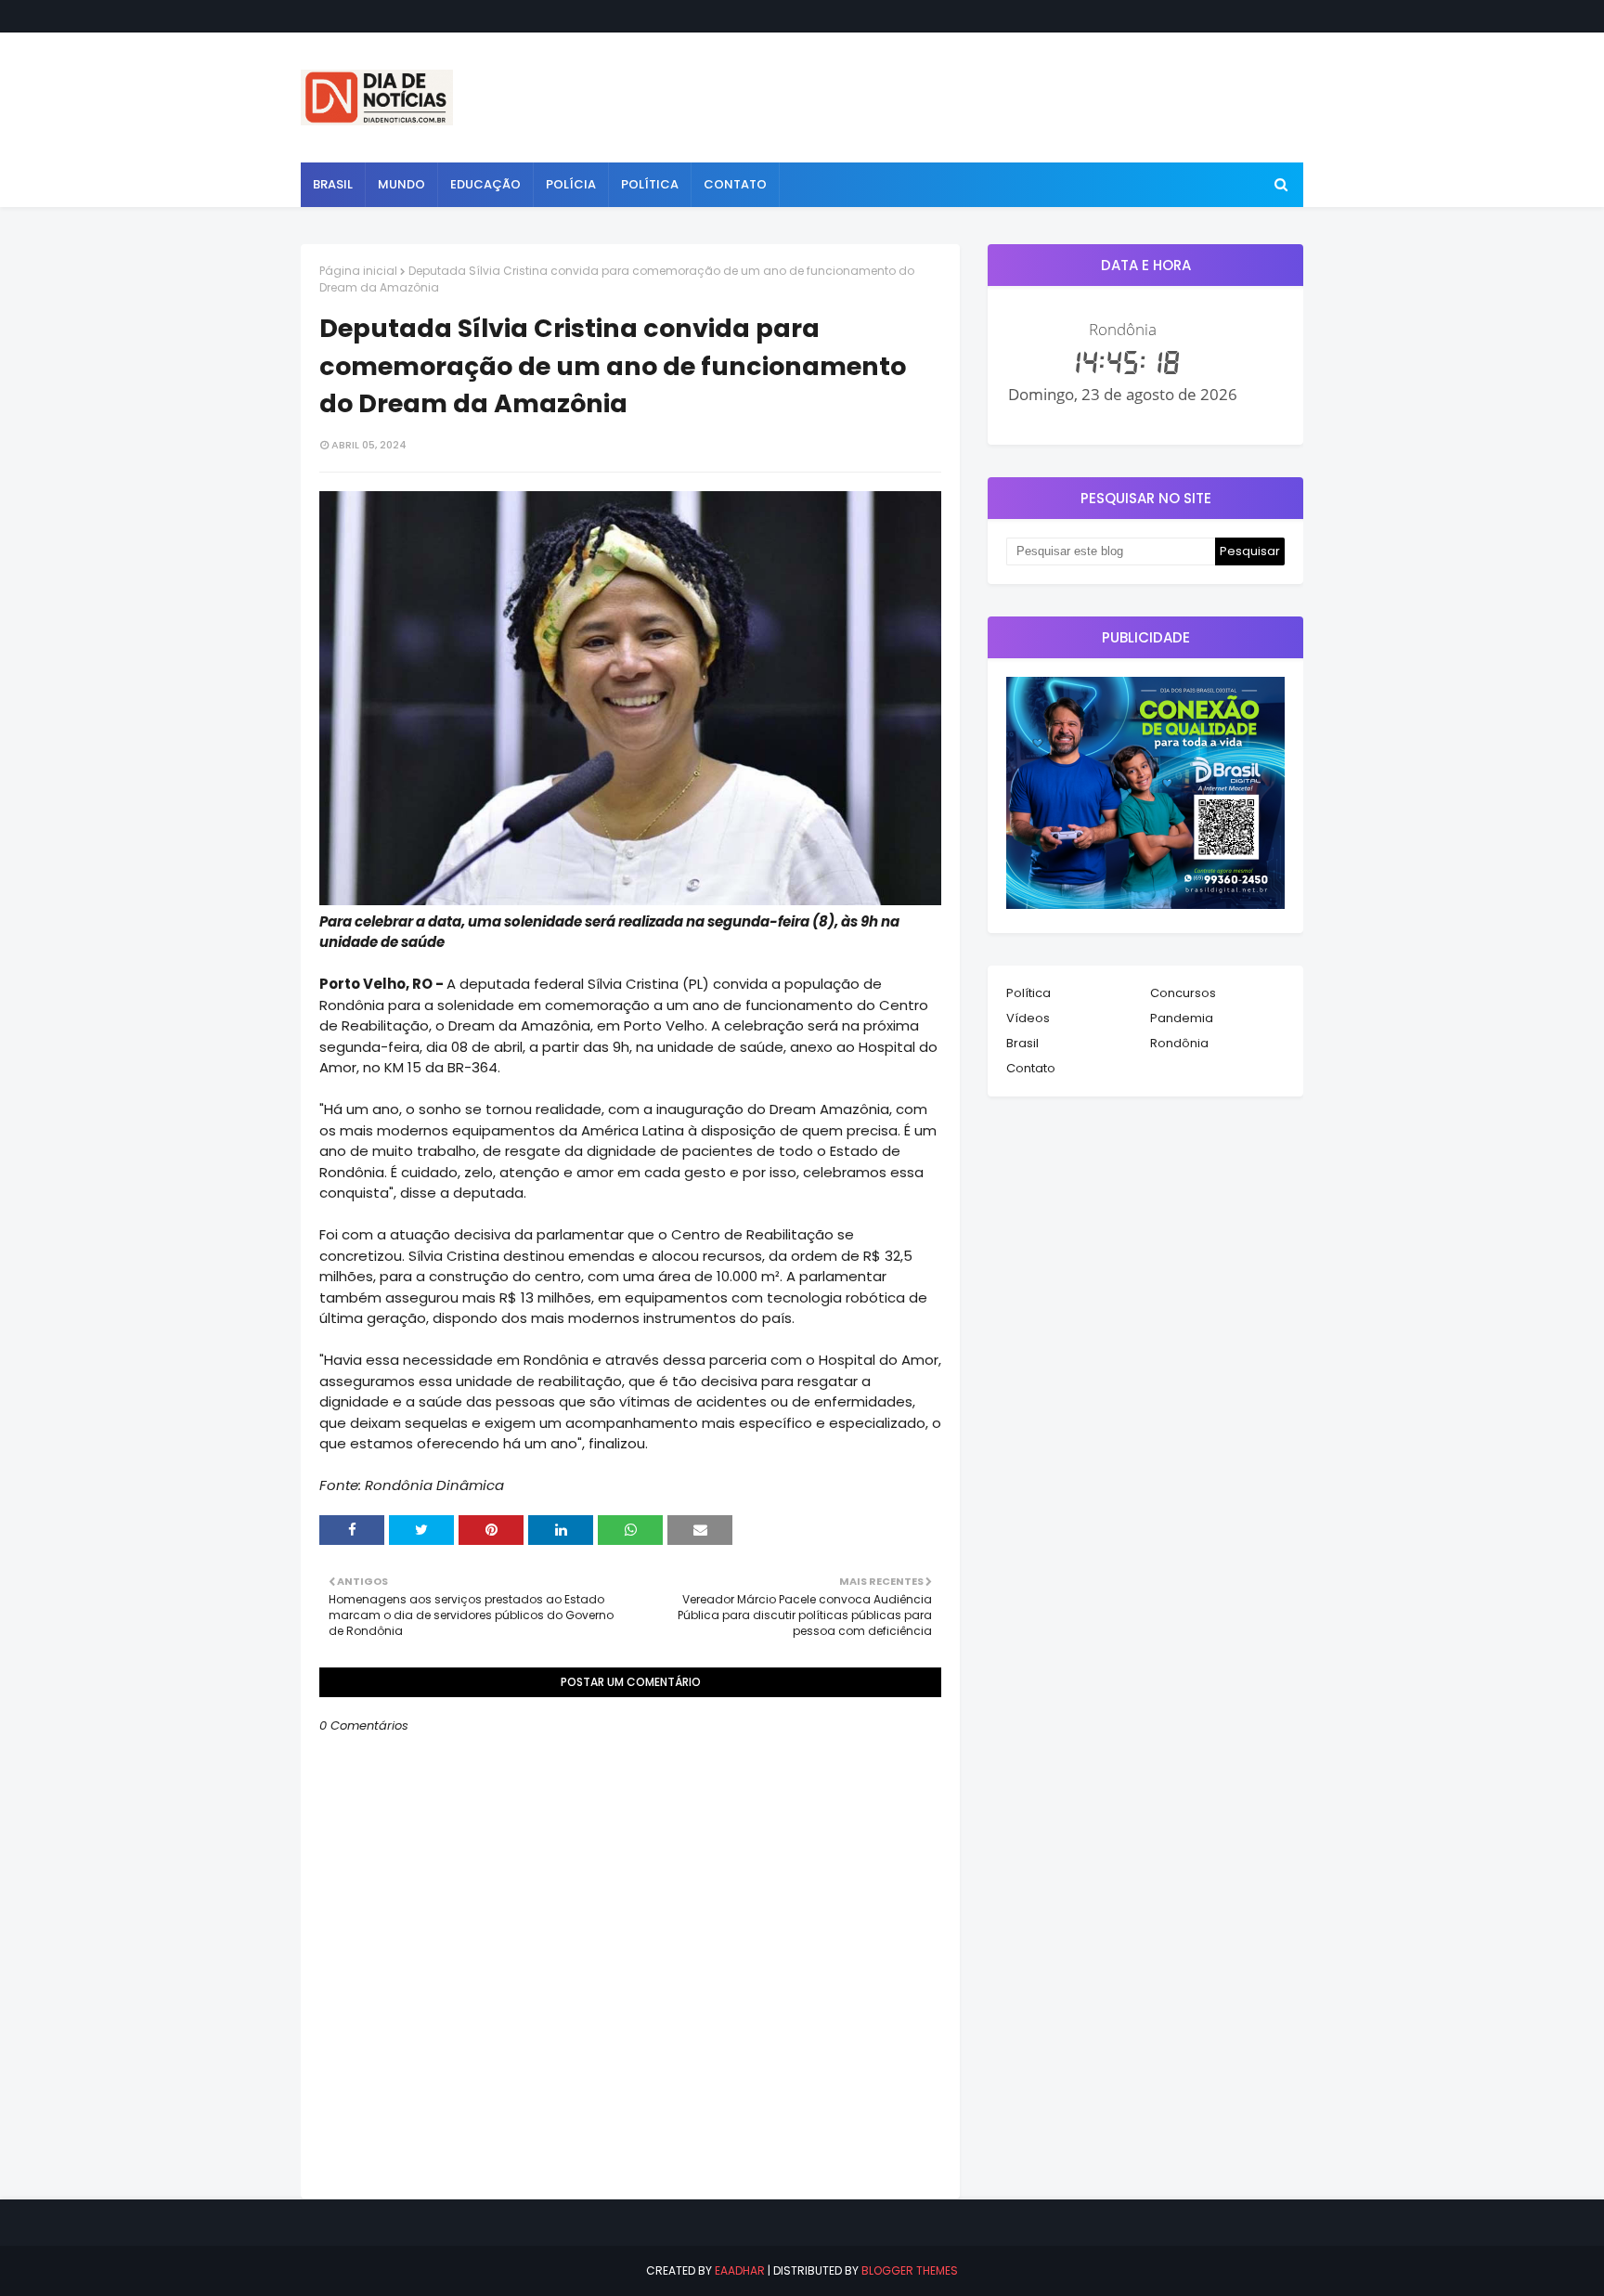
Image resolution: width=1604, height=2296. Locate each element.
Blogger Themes (910, 2270)
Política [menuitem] (650, 184)
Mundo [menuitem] (401, 184)
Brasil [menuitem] (333, 184)
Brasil (1022, 1043)
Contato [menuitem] (735, 184)
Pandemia (1182, 1018)
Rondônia (1179, 1043)
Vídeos (1028, 1018)
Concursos (1183, 993)
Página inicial (358, 271)
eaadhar (740, 2270)
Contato (1031, 1068)
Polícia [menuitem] (571, 184)
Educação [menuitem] (485, 184)
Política (1028, 993)
